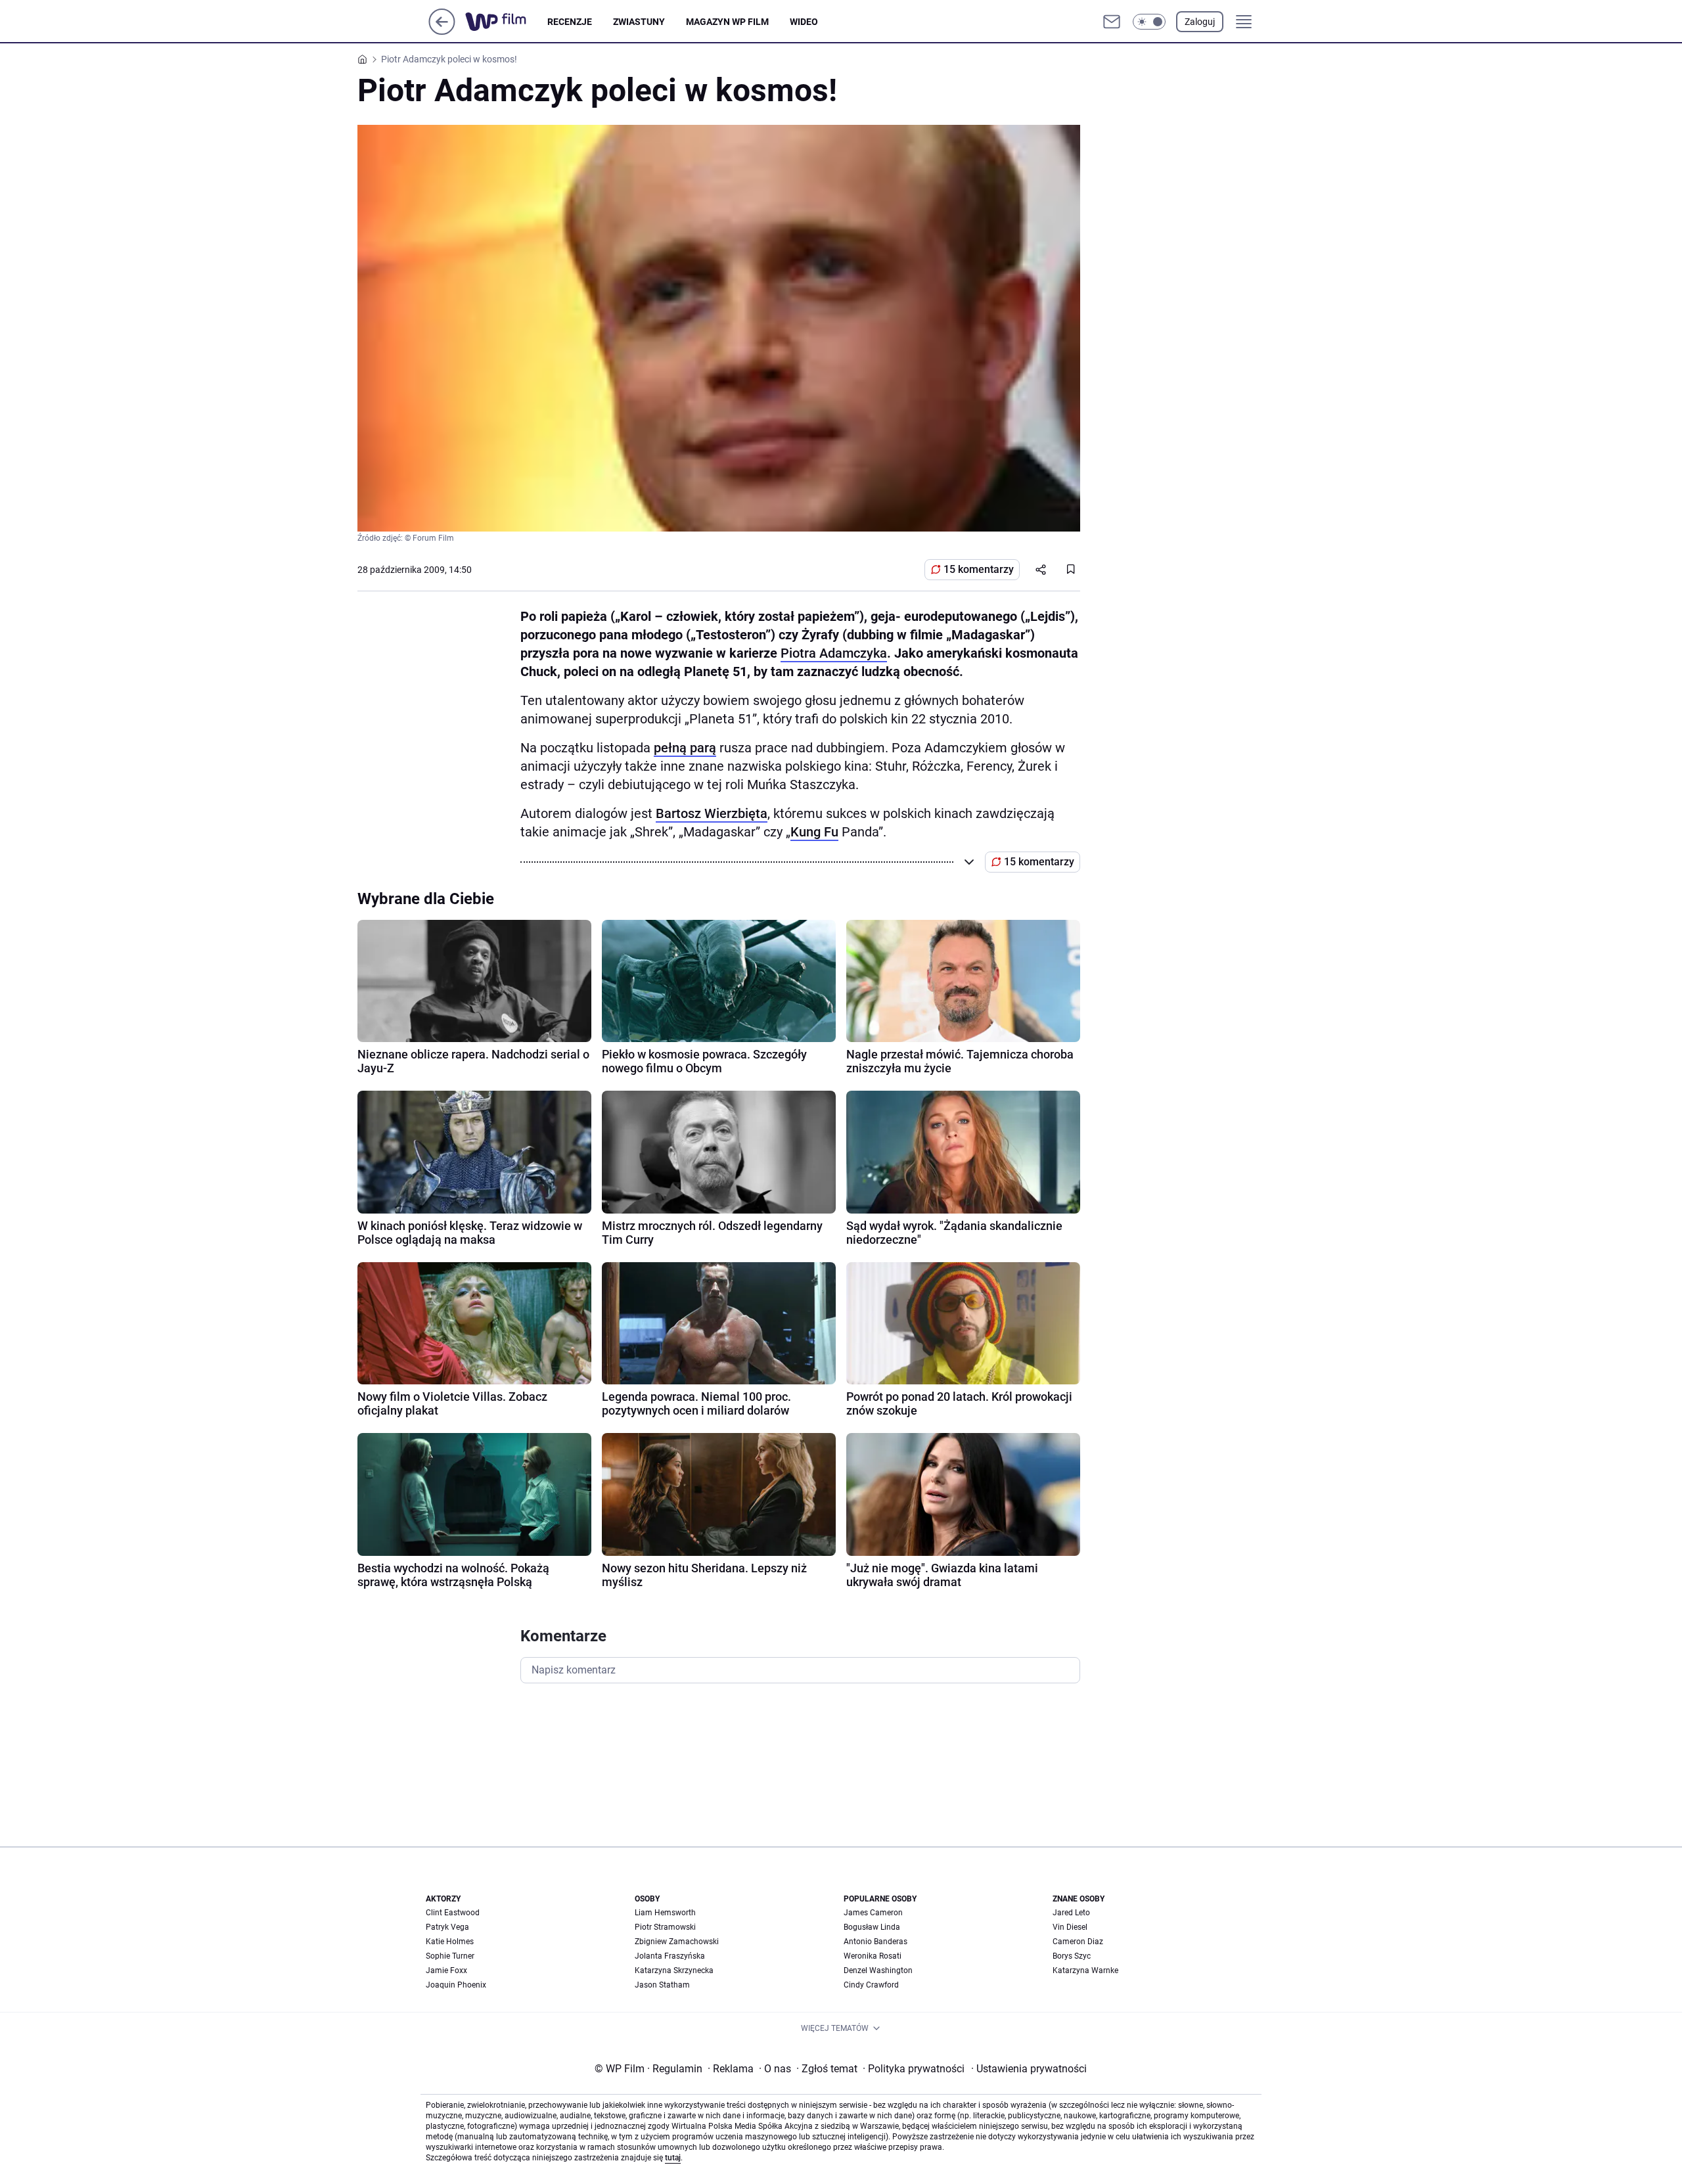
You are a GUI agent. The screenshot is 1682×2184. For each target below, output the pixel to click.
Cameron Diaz (1078, 1942)
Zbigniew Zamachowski (677, 1942)
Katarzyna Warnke (1085, 1970)
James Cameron (873, 1913)
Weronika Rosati (873, 1956)
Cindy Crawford (871, 1985)
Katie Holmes (450, 1942)
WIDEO (804, 22)
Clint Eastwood (453, 1913)
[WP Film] (506, 22)
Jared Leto (1071, 1913)
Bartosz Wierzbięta (712, 813)
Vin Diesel (1070, 1927)
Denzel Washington (878, 1970)
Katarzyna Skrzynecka (674, 1970)
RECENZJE (570, 22)
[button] (1149, 22)
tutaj (673, 2158)
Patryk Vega (447, 1927)
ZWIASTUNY (639, 22)
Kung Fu (814, 832)
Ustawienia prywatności (1029, 2069)
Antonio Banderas (875, 1942)
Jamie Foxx (446, 1970)
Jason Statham (662, 1985)
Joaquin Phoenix (456, 1985)
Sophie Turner (450, 1956)
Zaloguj (1200, 22)
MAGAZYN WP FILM (727, 22)
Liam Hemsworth (665, 1913)
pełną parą (685, 748)
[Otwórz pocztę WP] (1112, 22)
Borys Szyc (1072, 1956)
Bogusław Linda (872, 1927)
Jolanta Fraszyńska (670, 1956)
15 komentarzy (979, 569)
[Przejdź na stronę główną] (442, 31)
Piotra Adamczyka (834, 653)
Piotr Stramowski (665, 1927)
